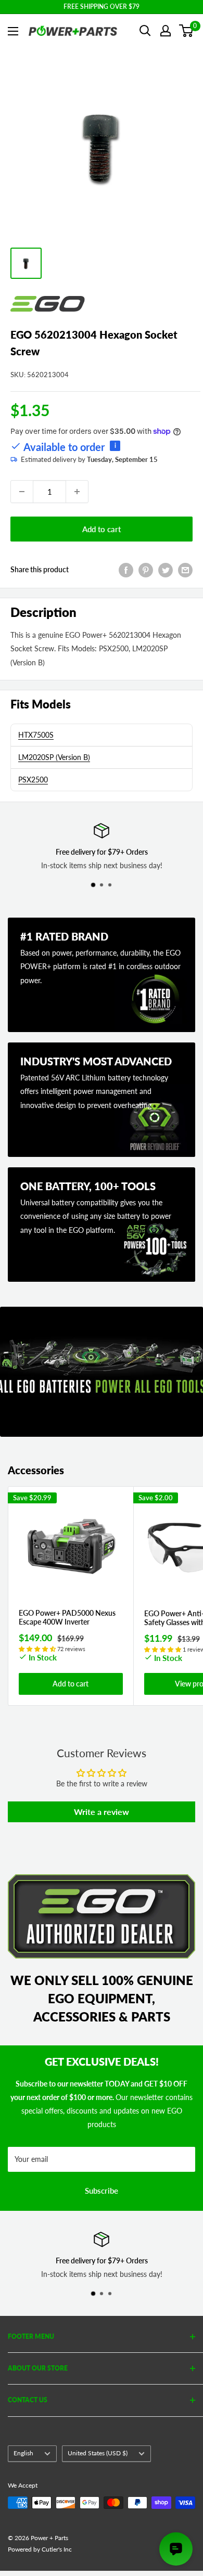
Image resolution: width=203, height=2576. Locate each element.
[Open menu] (13, 31)
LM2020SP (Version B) (54, 757)
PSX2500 (33, 780)
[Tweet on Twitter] (166, 570)
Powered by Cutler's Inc (40, 2549)
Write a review (102, 1812)
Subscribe (102, 2191)
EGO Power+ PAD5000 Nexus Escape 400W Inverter (67, 1618)
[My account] (166, 31)
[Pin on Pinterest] (146, 570)
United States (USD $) (98, 2453)
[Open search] (145, 31)
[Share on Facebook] (126, 570)
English (23, 2453)
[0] (187, 31)
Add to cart (102, 529)
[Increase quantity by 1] (77, 492)
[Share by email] (185, 570)
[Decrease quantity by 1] (22, 492)
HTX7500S (36, 735)
